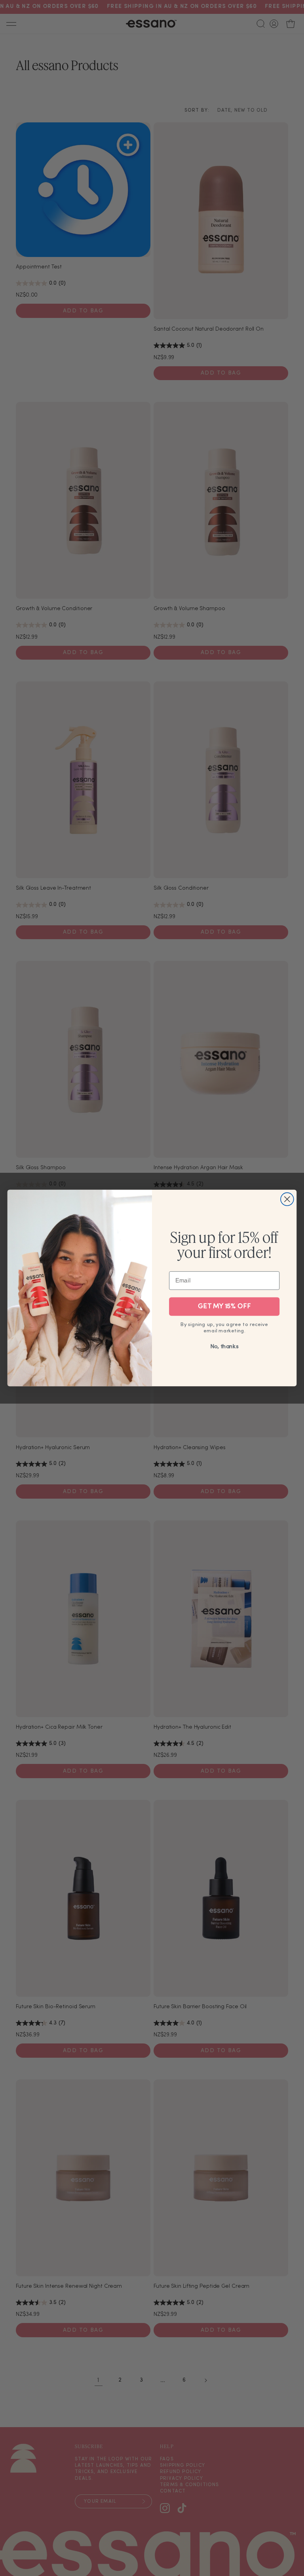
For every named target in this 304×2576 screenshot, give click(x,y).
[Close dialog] (287, 1199)
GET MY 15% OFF (224, 1307)
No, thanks (224, 1347)
